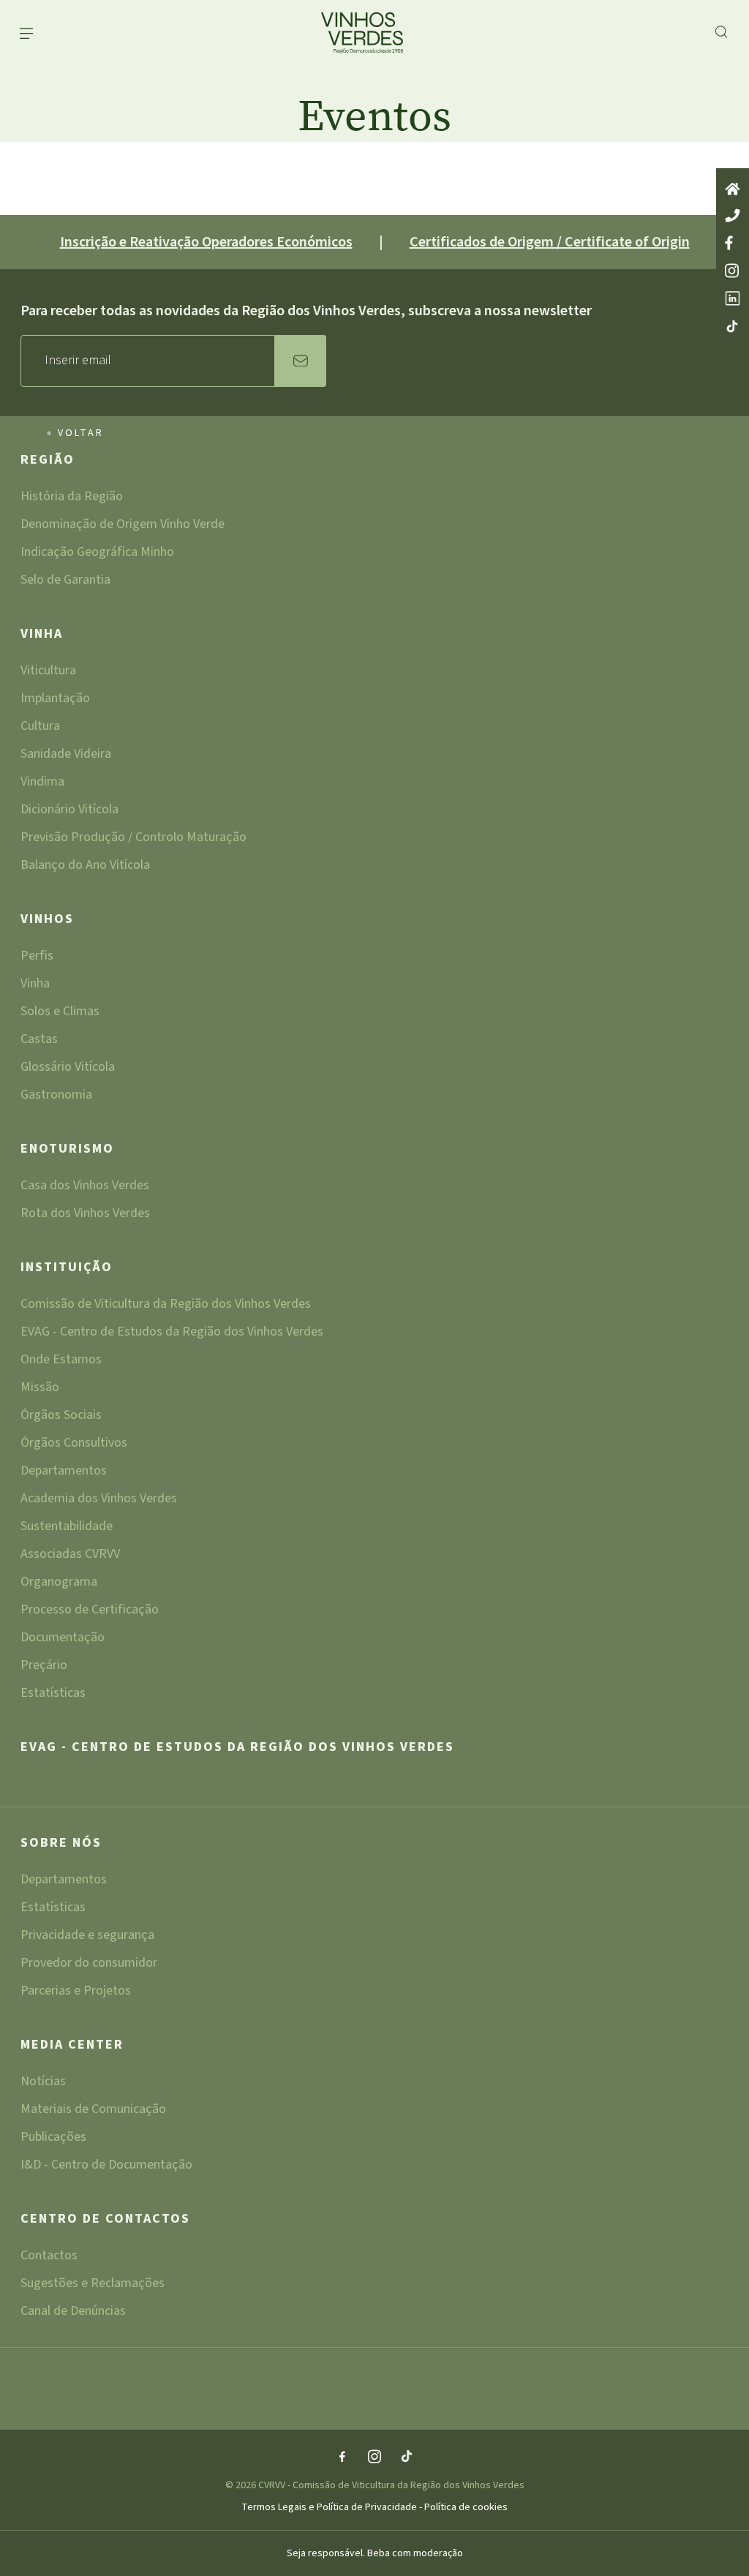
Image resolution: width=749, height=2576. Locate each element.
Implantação (55, 700)
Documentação (63, 1639)
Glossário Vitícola (68, 1068)
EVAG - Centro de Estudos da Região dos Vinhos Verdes (172, 1333)
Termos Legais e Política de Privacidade (330, 2507)
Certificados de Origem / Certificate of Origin (550, 242)
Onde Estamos (61, 1361)
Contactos (49, 2257)
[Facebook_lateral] (733, 244)
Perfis (37, 957)
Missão (40, 1389)
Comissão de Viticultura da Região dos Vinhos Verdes (166, 1305)
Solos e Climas (60, 1013)
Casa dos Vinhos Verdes (85, 1187)
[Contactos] (733, 216)
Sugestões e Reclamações (93, 2285)
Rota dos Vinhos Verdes (85, 1213)
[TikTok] (407, 2458)
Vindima (42, 783)
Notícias (43, 2083)
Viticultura (48, 672)
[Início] (733, 190)
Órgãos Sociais (61, 1416)
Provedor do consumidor (89, 1964)
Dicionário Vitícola (69, 811)
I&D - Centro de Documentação (106, 2165)
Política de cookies (466, 2507)
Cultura (40, 727)
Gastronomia (56, 1095)
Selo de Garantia (65, 580)
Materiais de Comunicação (93, 2110)
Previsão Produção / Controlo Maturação (133, 839)
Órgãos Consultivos (74, 1444)
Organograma (59, 1583)
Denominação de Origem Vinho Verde (123, 526)
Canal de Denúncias (73, 2311)
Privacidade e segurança (87, 1936)
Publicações (53, 2138)
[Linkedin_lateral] (733, 300)
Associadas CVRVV (70, 1555)
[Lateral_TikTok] (733, 327)
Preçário (44, 1667)
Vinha (42, 635)
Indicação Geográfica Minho (97, 553)
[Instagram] (374, 2458)
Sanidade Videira (66, 755)
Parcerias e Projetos (76, 1991)
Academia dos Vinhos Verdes (99, 1500)
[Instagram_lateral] (733, 272)
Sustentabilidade (67, 1528)
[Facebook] (342, 2458)
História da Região (72, 498)
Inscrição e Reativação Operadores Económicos (206, 242)
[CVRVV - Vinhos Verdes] (349, 33)
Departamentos (64, 1472)
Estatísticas (53, 1693)
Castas (39, 1040)
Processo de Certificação (90, 1611)
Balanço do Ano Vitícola (85, 865)
